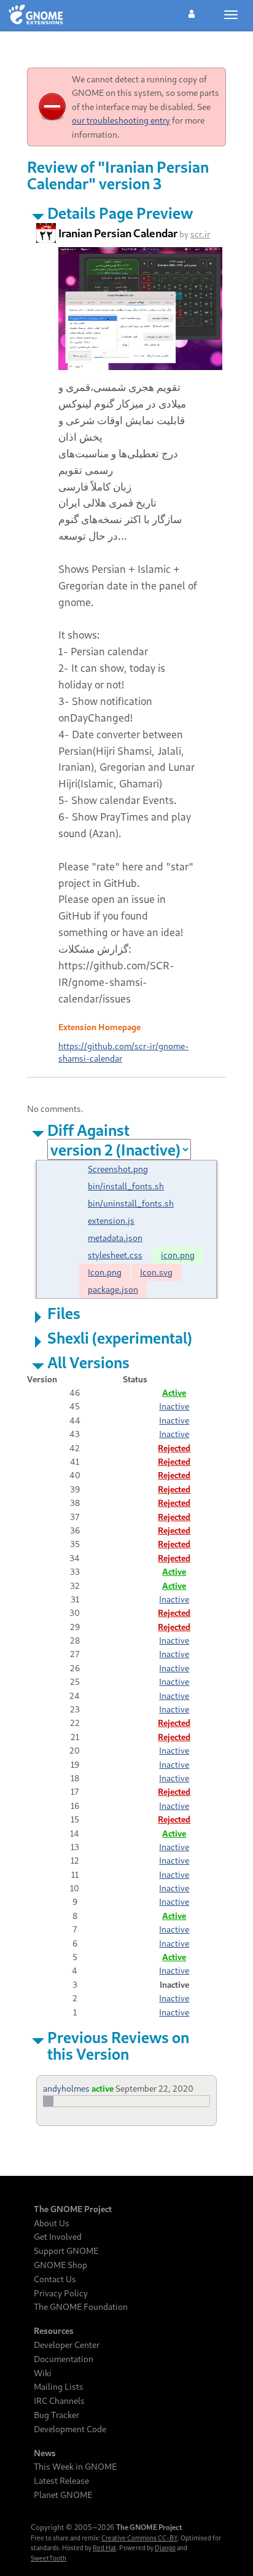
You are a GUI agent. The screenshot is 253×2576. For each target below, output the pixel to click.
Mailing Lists (59, 2387)
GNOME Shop (60, 2265)
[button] (192, 12)
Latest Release (61, 2481)
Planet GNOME (63, 2495)
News (45, 2453)
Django (165, 2548)
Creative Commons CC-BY (139, 2538)
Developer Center (67, 2345)
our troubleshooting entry (121, 120)
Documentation (64, 2359)
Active (174, 1392)
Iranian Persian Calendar (118, 233)
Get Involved (58, 2237)
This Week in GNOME (75, 2467)
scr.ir (200, 234)
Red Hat (104, 2548)
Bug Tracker (56, 2415)
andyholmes (66, 2088)
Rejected (174, 1448)
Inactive (174, 1406)
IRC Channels (59, 2401)
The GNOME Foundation (81, 2307)
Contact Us (55, 2279)
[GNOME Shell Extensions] (36, 15)
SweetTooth (49, 2558)
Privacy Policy (61, 2293)
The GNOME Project (73, 2209)
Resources (54, 2331)
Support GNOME (66, 2251)
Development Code (70, 2429)
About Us (52, 2223)
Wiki (43, 2373)
